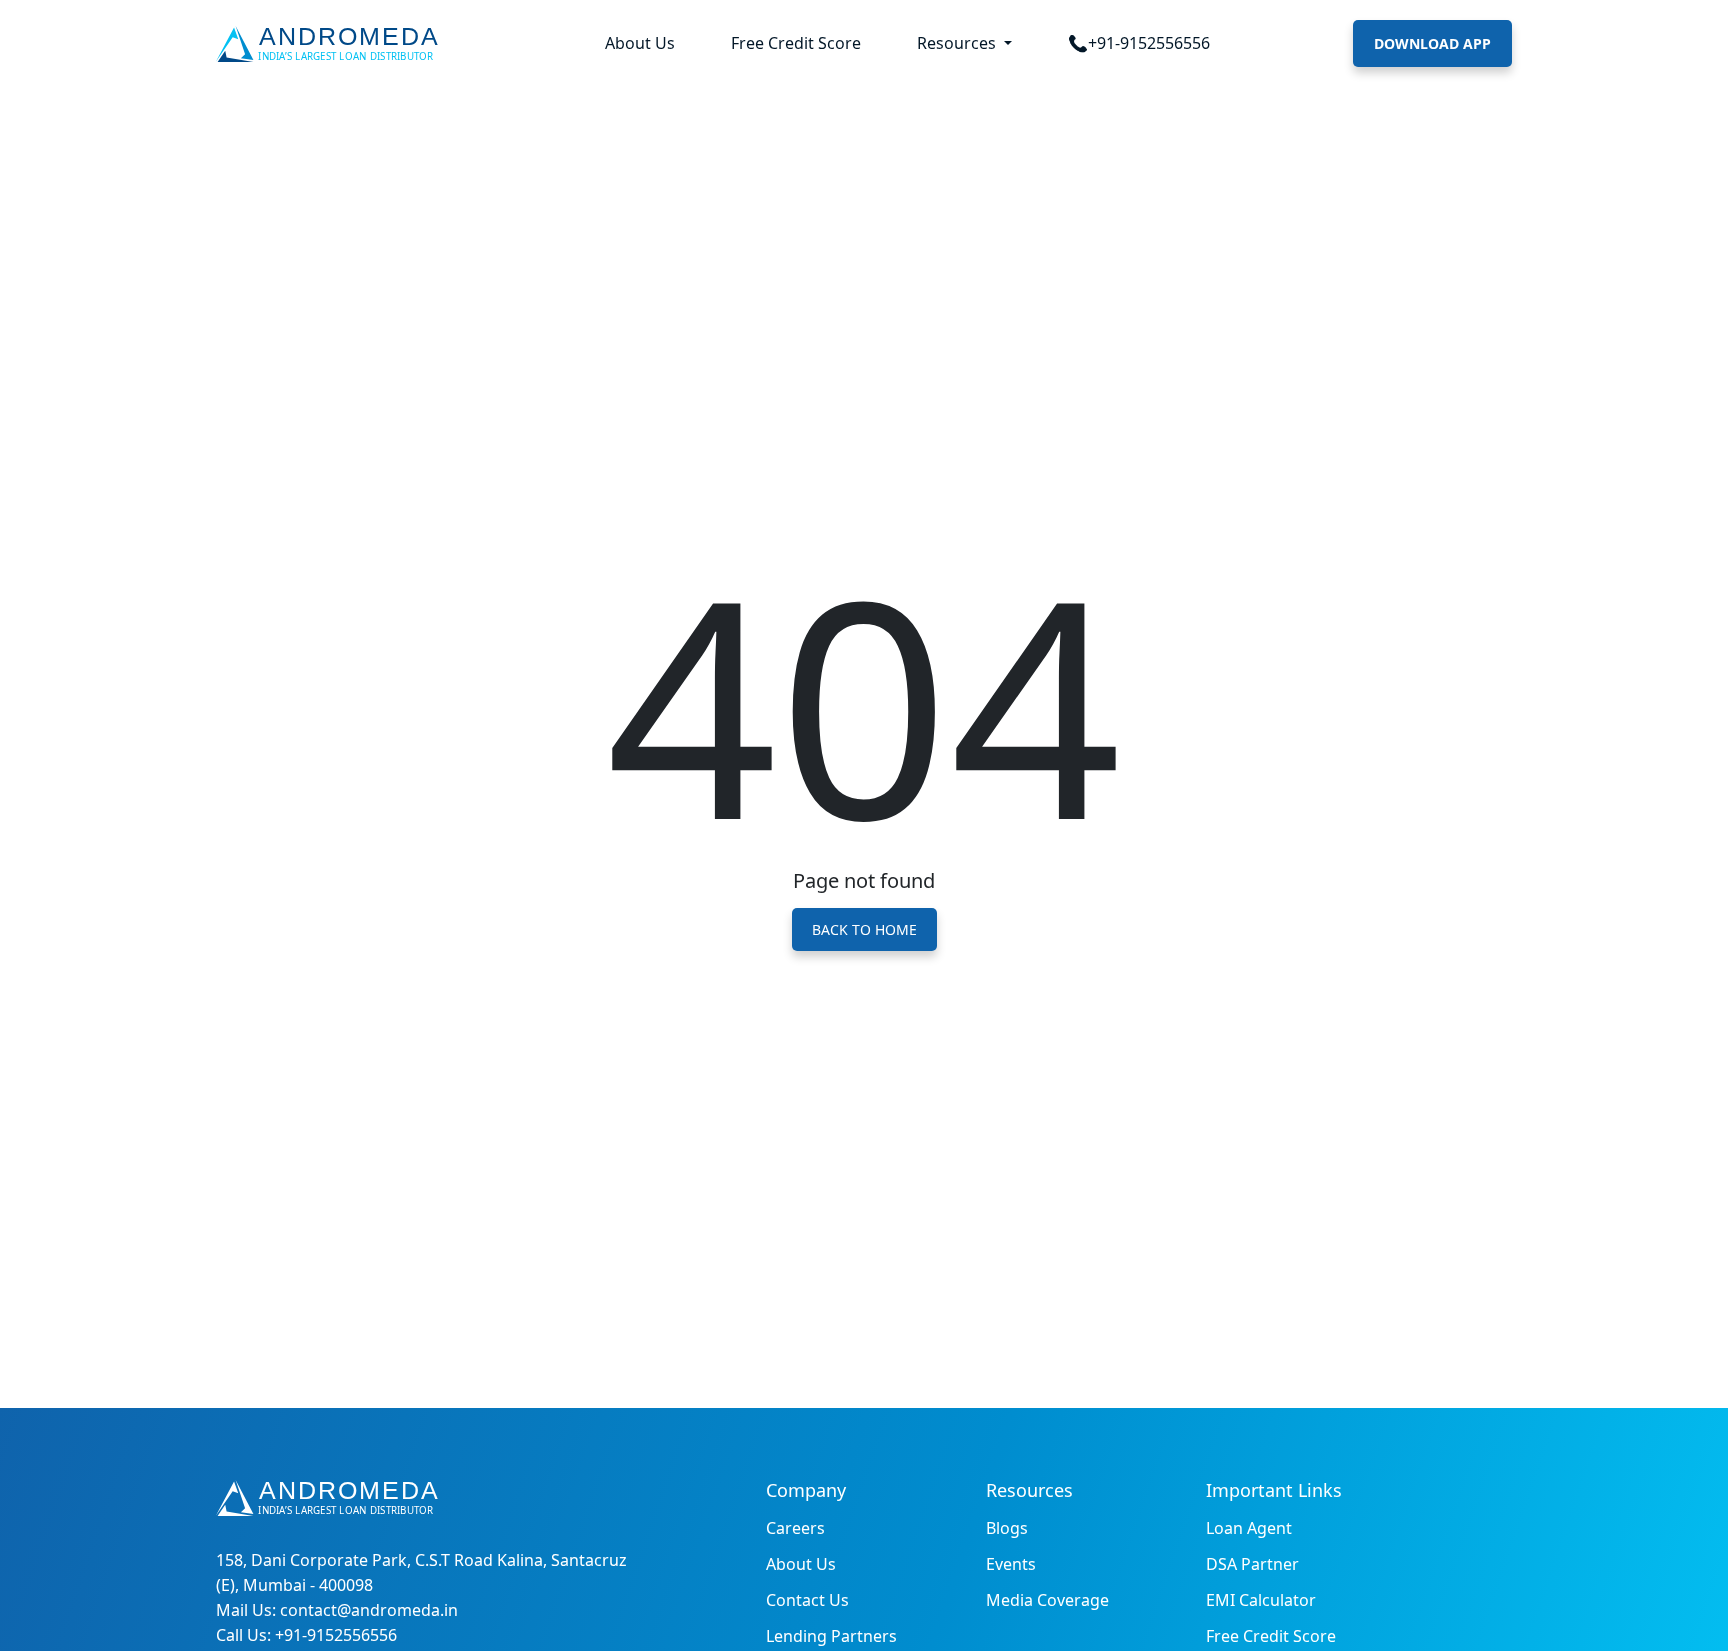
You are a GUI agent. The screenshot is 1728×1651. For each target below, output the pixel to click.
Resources (958, 43)
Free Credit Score (796, 43)
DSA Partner (1252, 1564)
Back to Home (864, 929)
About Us (640, 43)
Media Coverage (1047, 1600)
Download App (1432, 43)
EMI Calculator (1261, 1600)
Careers (795, 1528)
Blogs (1007, 1528)
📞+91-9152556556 (1139, 43)
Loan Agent (1249, 1528)
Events (1011, 1564)
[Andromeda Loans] (331, 44)
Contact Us (807, 1600)
